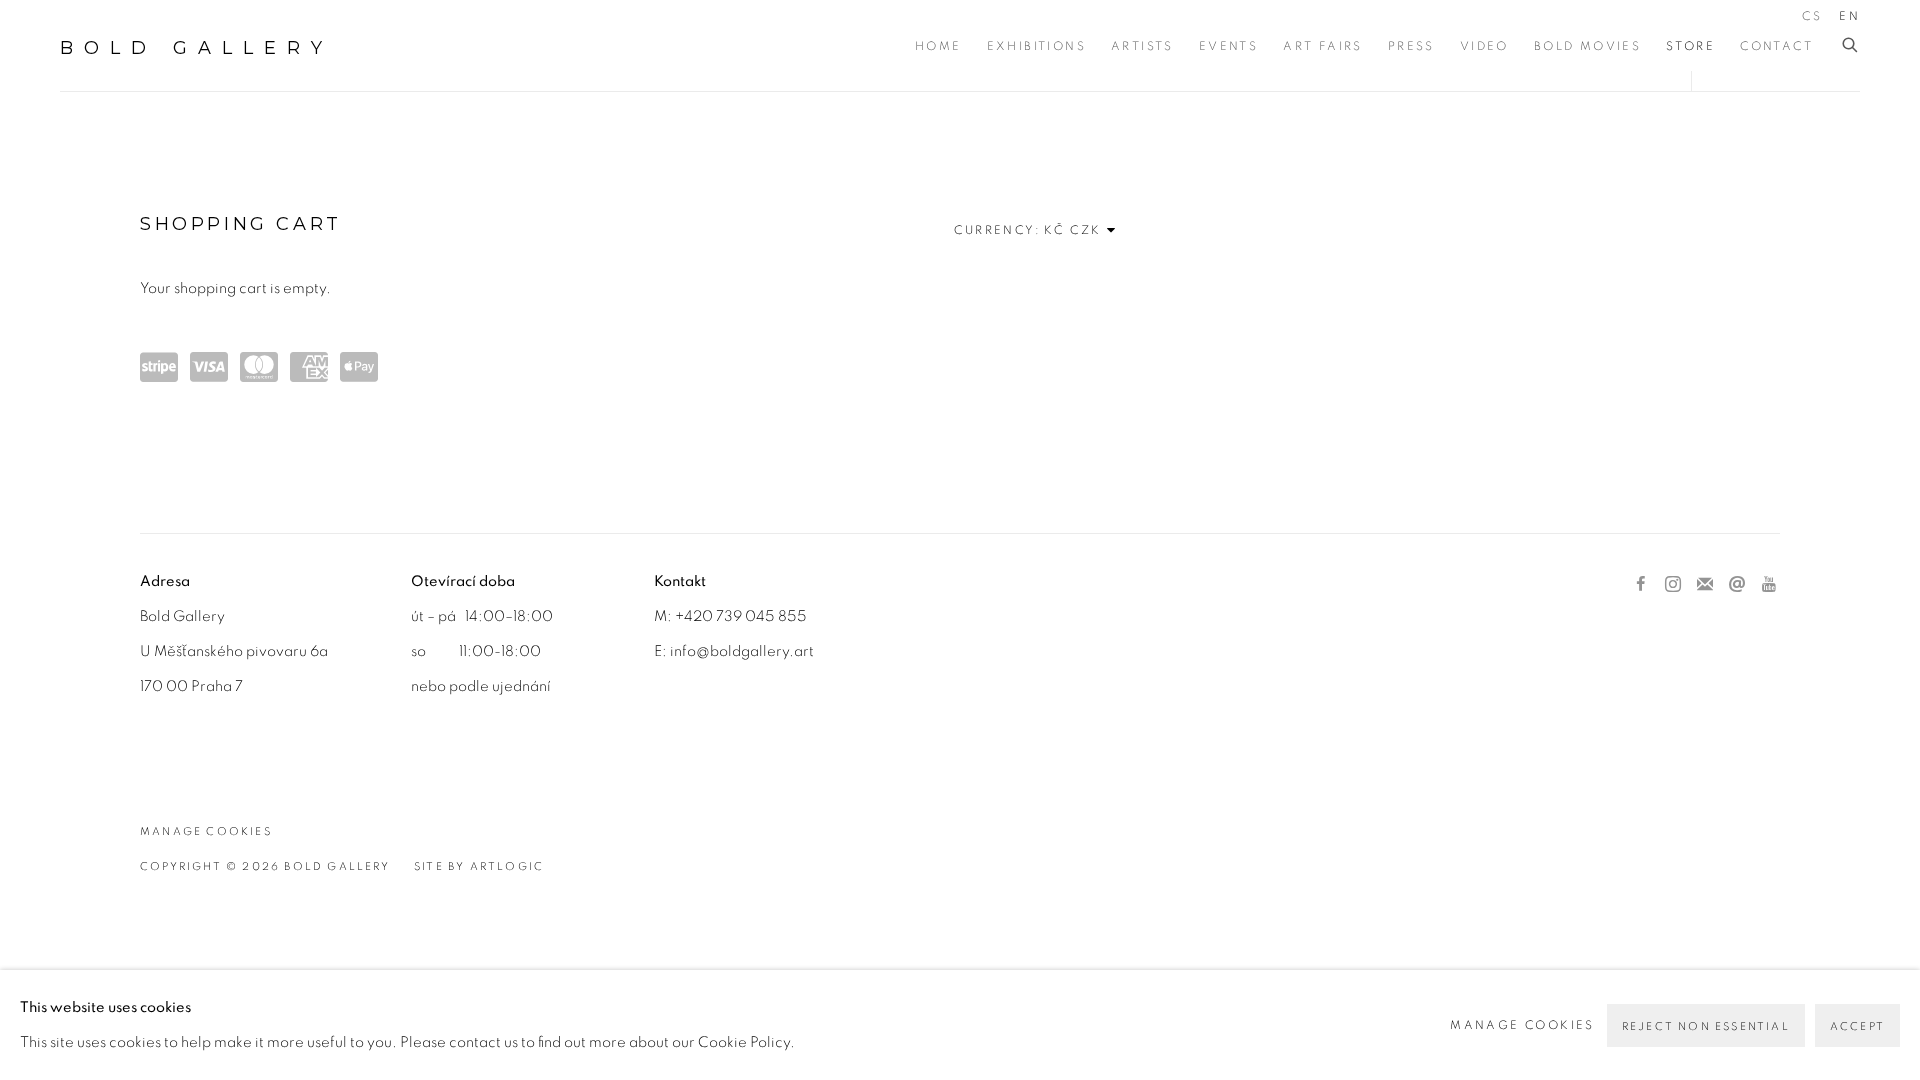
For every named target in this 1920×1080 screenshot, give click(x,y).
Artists (1142, 46)
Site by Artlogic (479, 866)
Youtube (1769, 585)
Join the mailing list (1705, 585)
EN (1849, 16)
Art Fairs (1323, 46)
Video (1484, 46)
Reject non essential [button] (1706, 1026)
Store (1690, 46)
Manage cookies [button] (206, 831)
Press (1411, 46)
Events (1228, 46)
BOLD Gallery (196, 48)
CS (1812, 16)
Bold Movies (1587, 46)
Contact (1776, 46)
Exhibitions (1036, 46)
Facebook (1641, 585)
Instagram (1673, 585)
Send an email (1737, 585)
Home (938, 46)
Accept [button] (1857, 1026)
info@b (694, 651)
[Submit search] (1851, 45)
